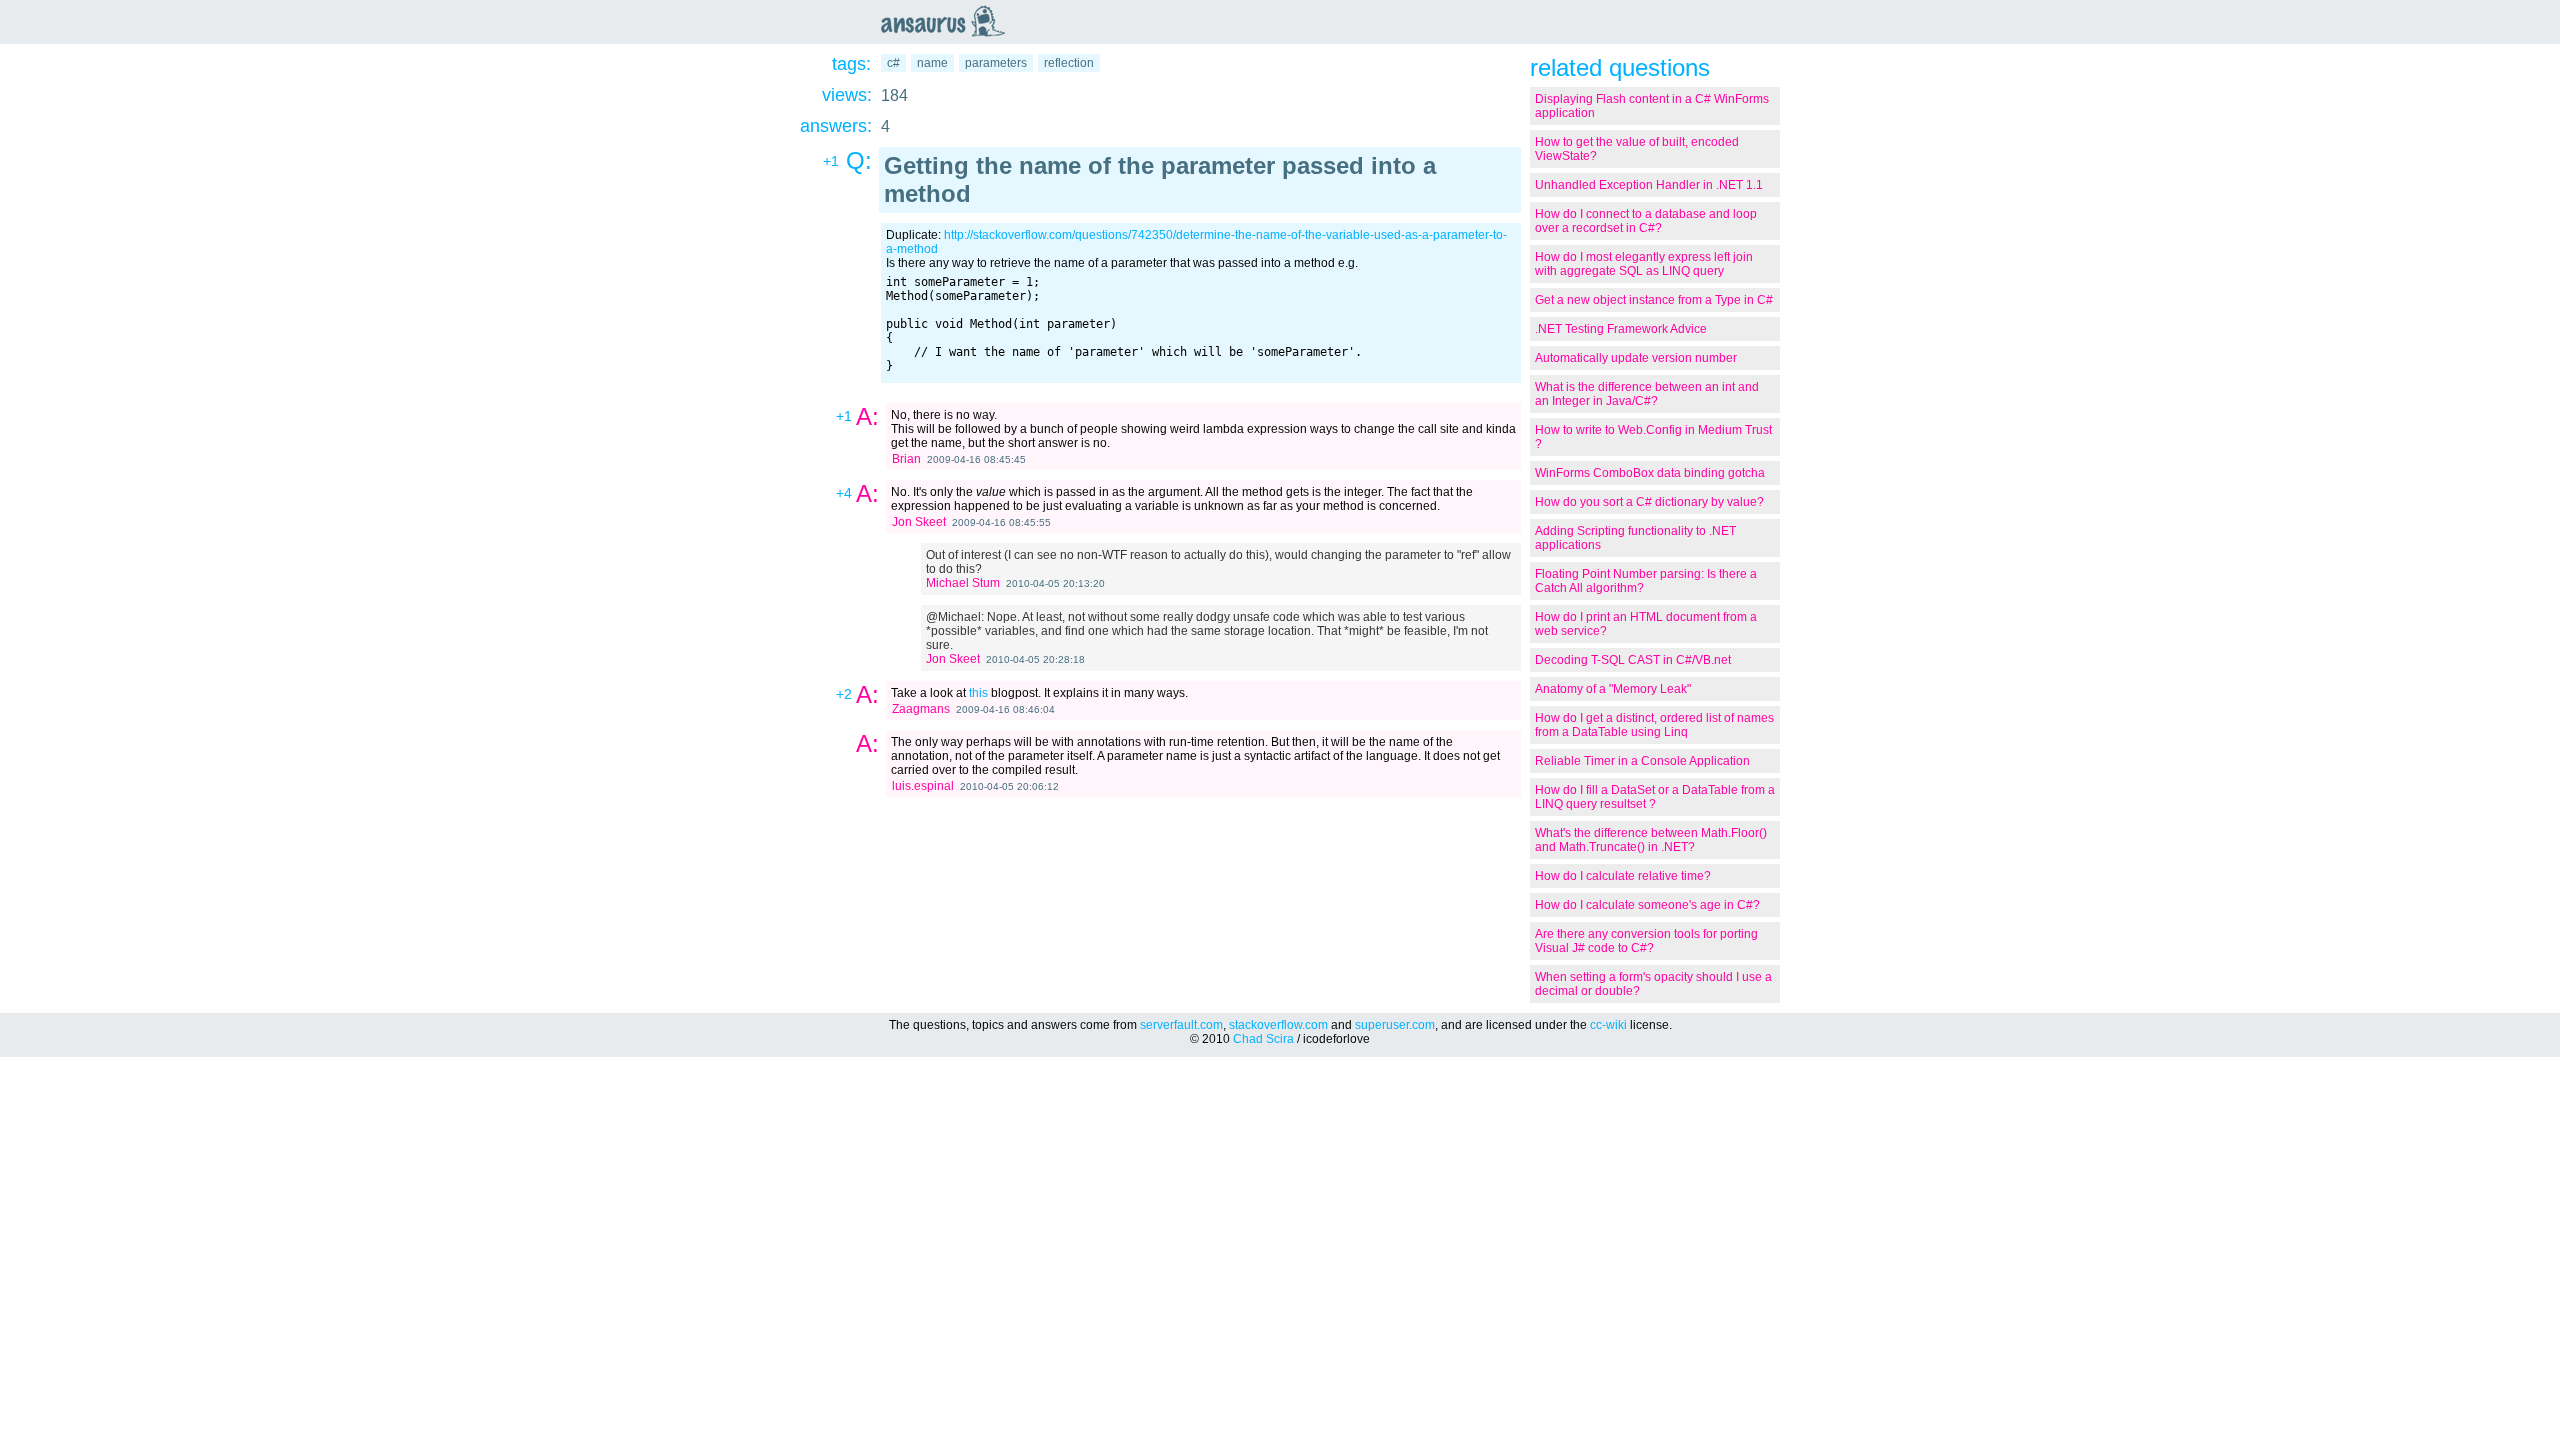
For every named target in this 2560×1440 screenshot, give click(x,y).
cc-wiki (1608, 1025)
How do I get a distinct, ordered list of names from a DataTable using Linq (1654, 725)
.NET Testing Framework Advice (1621, 329)
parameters (996, 63)
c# (893, 63)
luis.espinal (923, 786)
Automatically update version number (1636, 358)
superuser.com (1395, 1025)
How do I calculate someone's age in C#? (1647, 905)
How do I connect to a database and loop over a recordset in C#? (1646, 221)
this (978, 693)
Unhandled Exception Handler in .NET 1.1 (1649, 185)
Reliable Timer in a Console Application (1642, 761)
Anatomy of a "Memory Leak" (1613, 689)
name (932, 63)
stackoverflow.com (1278, 1025)
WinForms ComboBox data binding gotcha (1650, 473)
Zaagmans (921, 709)
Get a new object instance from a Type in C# (1654, 300)
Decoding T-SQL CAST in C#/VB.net (1633, 660)
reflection (1069, 63)
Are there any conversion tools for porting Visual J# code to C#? (1646, 941)
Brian (906, 459)
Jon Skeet (919, 522)
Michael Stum (963, 583)
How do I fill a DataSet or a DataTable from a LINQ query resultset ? (1655, 797)
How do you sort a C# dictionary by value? (1649, 502)
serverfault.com (1181, 1025)
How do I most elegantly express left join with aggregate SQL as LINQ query (1644, 264)
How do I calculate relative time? (1623, 876)
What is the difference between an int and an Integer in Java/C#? (1647, 394)
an (948, 21)
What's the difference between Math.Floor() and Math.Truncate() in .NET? (1651, 840)
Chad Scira (1263, 1039)
